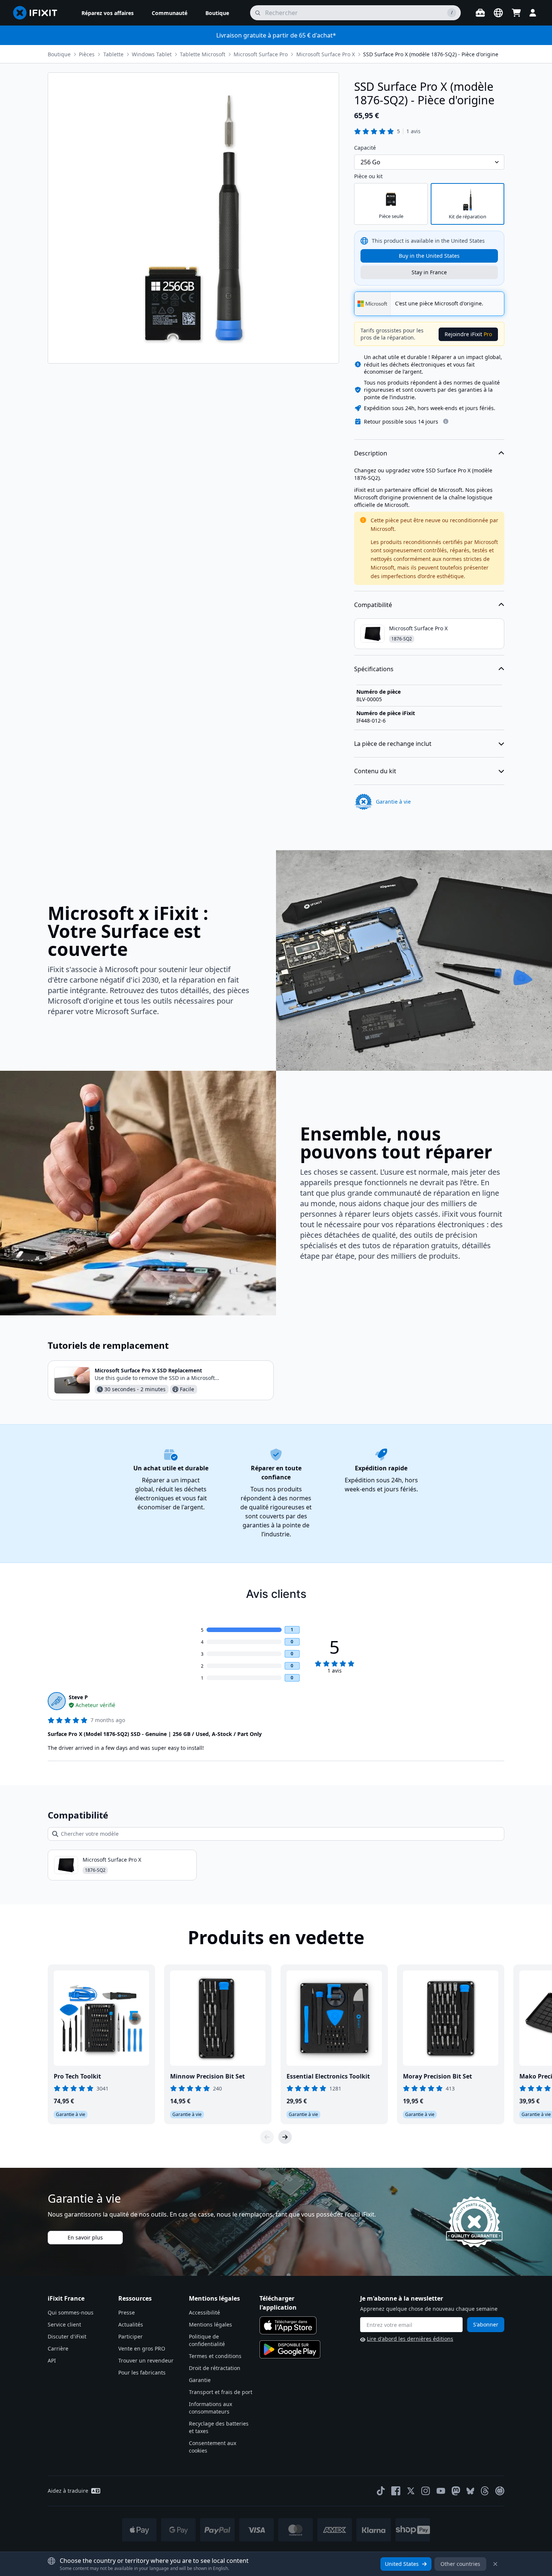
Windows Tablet (152, 54)
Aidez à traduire (68, 2491)
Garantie (200, 2380)
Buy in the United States (429, 256)
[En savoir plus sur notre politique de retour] (446, 421)
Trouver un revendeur (146, 2360)
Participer (130, 2336)
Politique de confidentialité (207, 2340)
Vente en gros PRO (142, 2348)
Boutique (59, 54)
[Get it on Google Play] (290, 2349)
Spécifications (374, 669)
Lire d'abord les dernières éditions (410, 2339)
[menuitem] (108, 13)
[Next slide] (285, 2137)
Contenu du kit (375, 771)
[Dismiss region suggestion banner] (495, 2564)
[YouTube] (441, 2491)
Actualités (131, 2324)
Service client (64, 2324)
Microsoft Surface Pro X (326, 54)
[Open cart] (516, 13)
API (52, 2360)
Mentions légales (210, 2324)
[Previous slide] (267, 2137)
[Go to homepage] (38, 13)
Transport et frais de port (221, 2392)
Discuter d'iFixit (67, 2336)
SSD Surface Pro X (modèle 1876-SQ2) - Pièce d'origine (431, 54)
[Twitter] (411, 2491)
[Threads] (485, 2491)
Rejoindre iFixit (468, 334)
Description (371, 453)
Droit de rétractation (215, 2368)
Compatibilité (373, 605)
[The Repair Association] (500, 2491)
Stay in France (429, 272)
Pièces (87, 54)
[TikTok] (381, 2491)
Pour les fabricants (142, 2372)
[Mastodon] (456, 2491)
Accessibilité (204, 2312)
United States (402, 2564)
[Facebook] (396, 2491)
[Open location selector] (498, 13)
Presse (127, 2312)
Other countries (460, 2564)
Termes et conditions (215, 2356)
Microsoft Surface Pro (261, 54)
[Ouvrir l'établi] (480, 13)
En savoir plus (85, 2237)
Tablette (113, 54)
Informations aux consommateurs (210, 2408)
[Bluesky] (470, 2491)
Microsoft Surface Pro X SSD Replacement (148, 1370)
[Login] (533, 13)
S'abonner (486, 2324)
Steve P (78, 1697)
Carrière (58, 2348)
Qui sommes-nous (71, 2312)
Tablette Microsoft (203, 54)
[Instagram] (426, 2491)
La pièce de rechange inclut (393, 744)
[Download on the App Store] (288, 2325)
